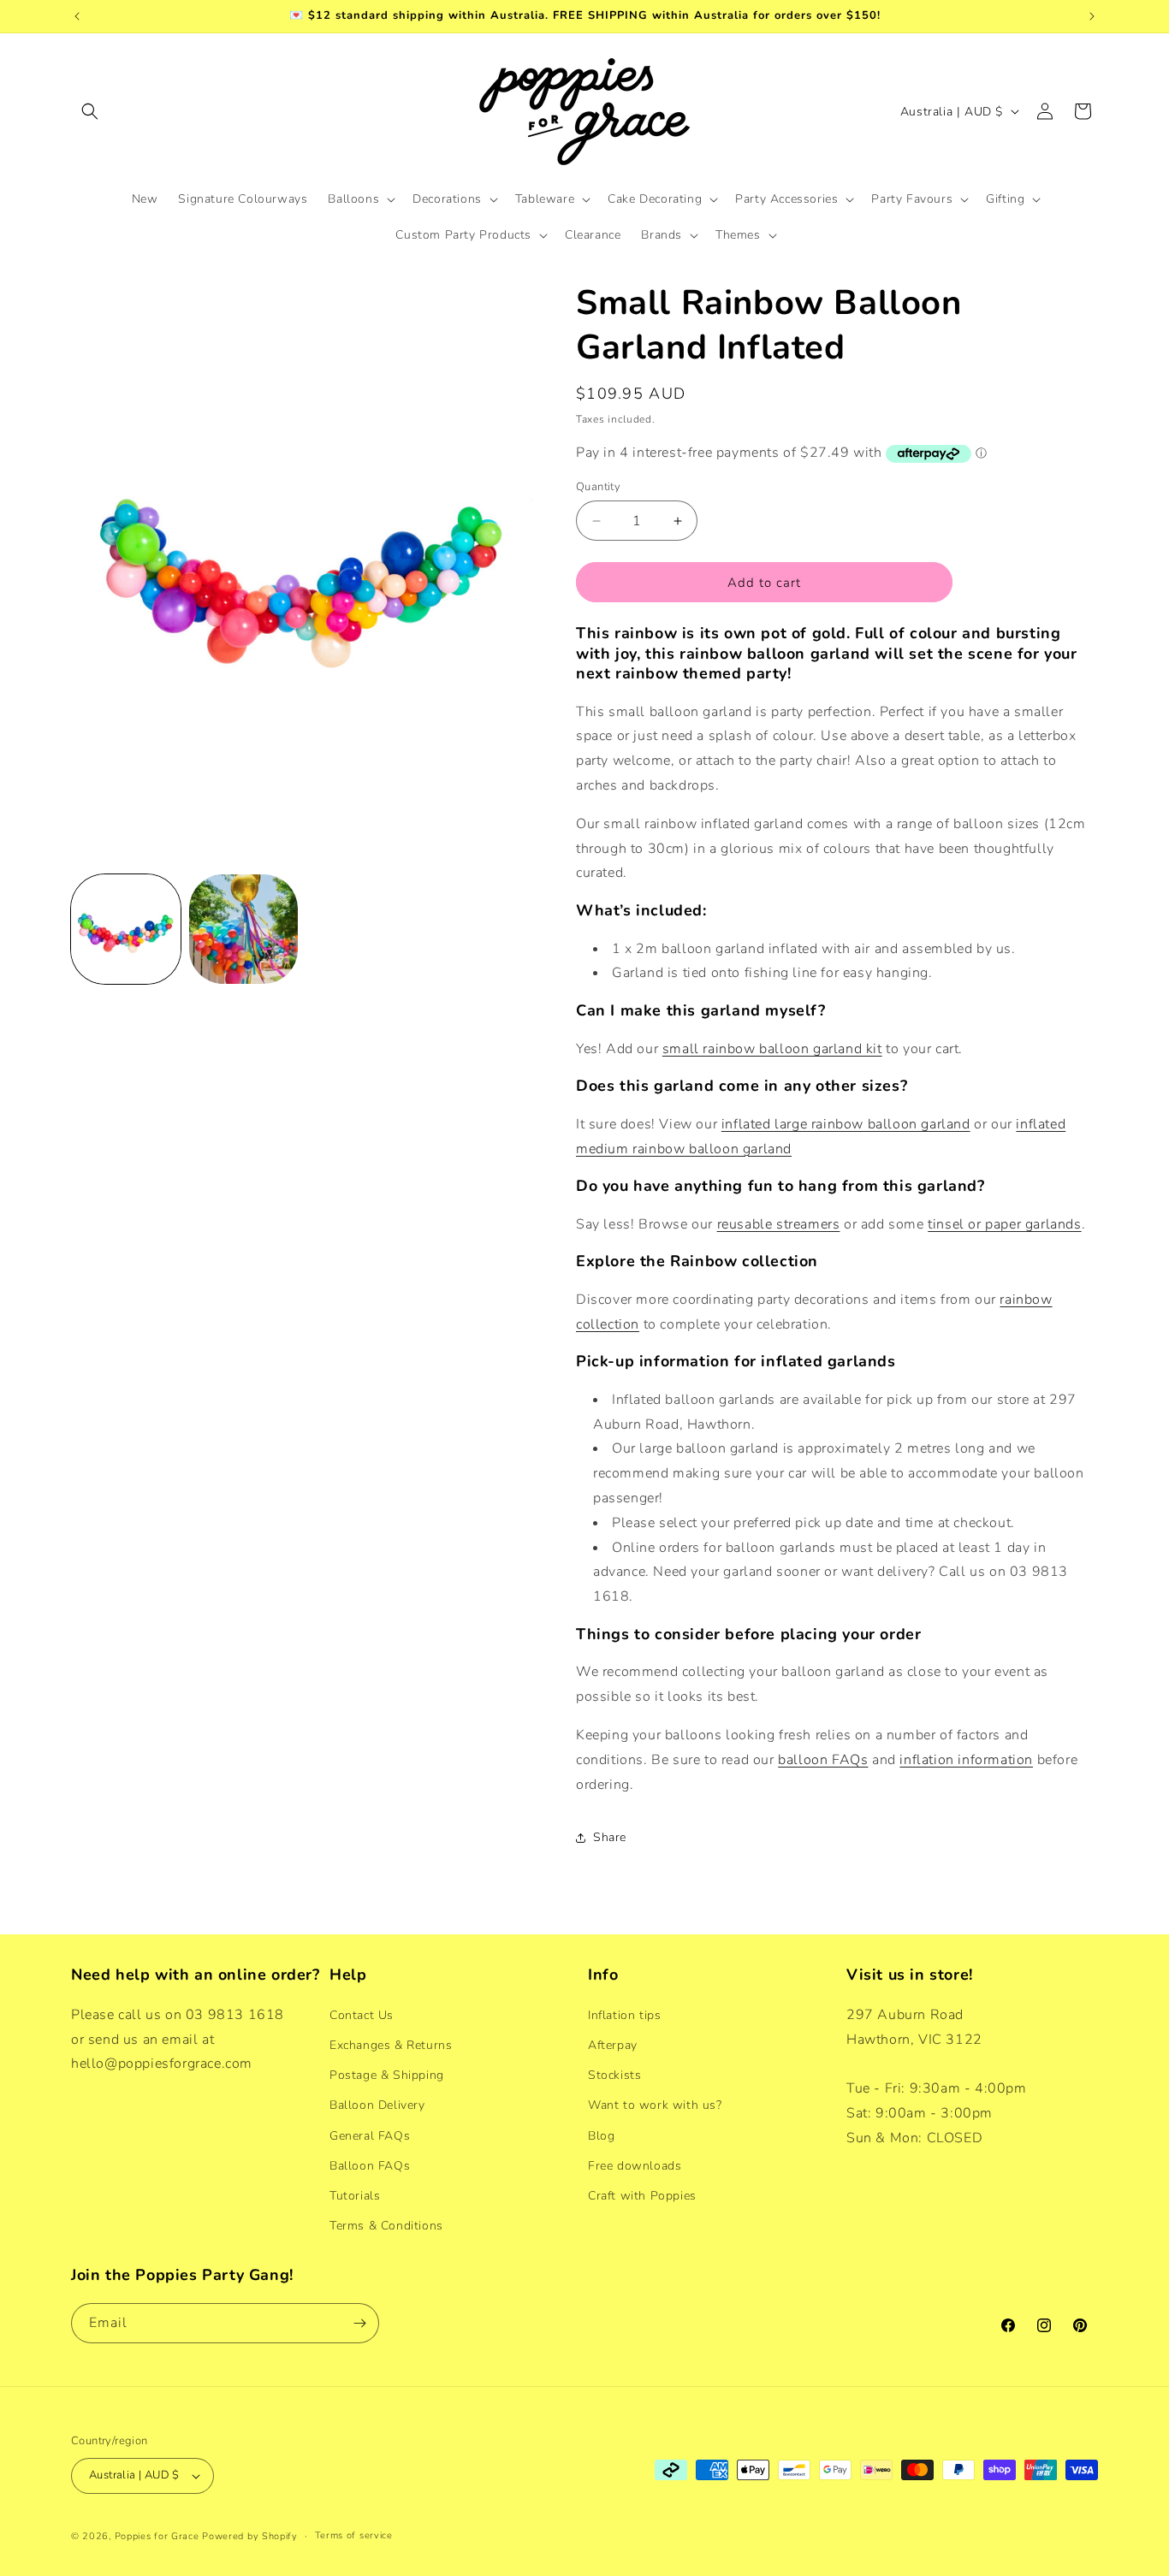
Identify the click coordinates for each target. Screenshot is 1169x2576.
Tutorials (355, 2195)
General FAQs (370, 2135)
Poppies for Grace (157, 2536)
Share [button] (610, 1837)
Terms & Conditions (386, 2225)
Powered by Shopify (250, 2536)
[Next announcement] (1092, 16)
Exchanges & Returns (391, 2044)
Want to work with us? (655, 2104)
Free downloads (635, 2165)
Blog (601, 2135)
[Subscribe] (359, 2323)
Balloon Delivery (377, 2104)
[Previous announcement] (77, 16)
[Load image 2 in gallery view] (244, 929)
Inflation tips (624, 2014)
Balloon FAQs (370, 2165)
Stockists (614, 2074)
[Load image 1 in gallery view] (126, 929)
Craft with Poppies (642, 2195)
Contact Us (362, 2014)
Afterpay (613, 2044)
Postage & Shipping (387, 2074)
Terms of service (354, 2535)
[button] (90, 111)
